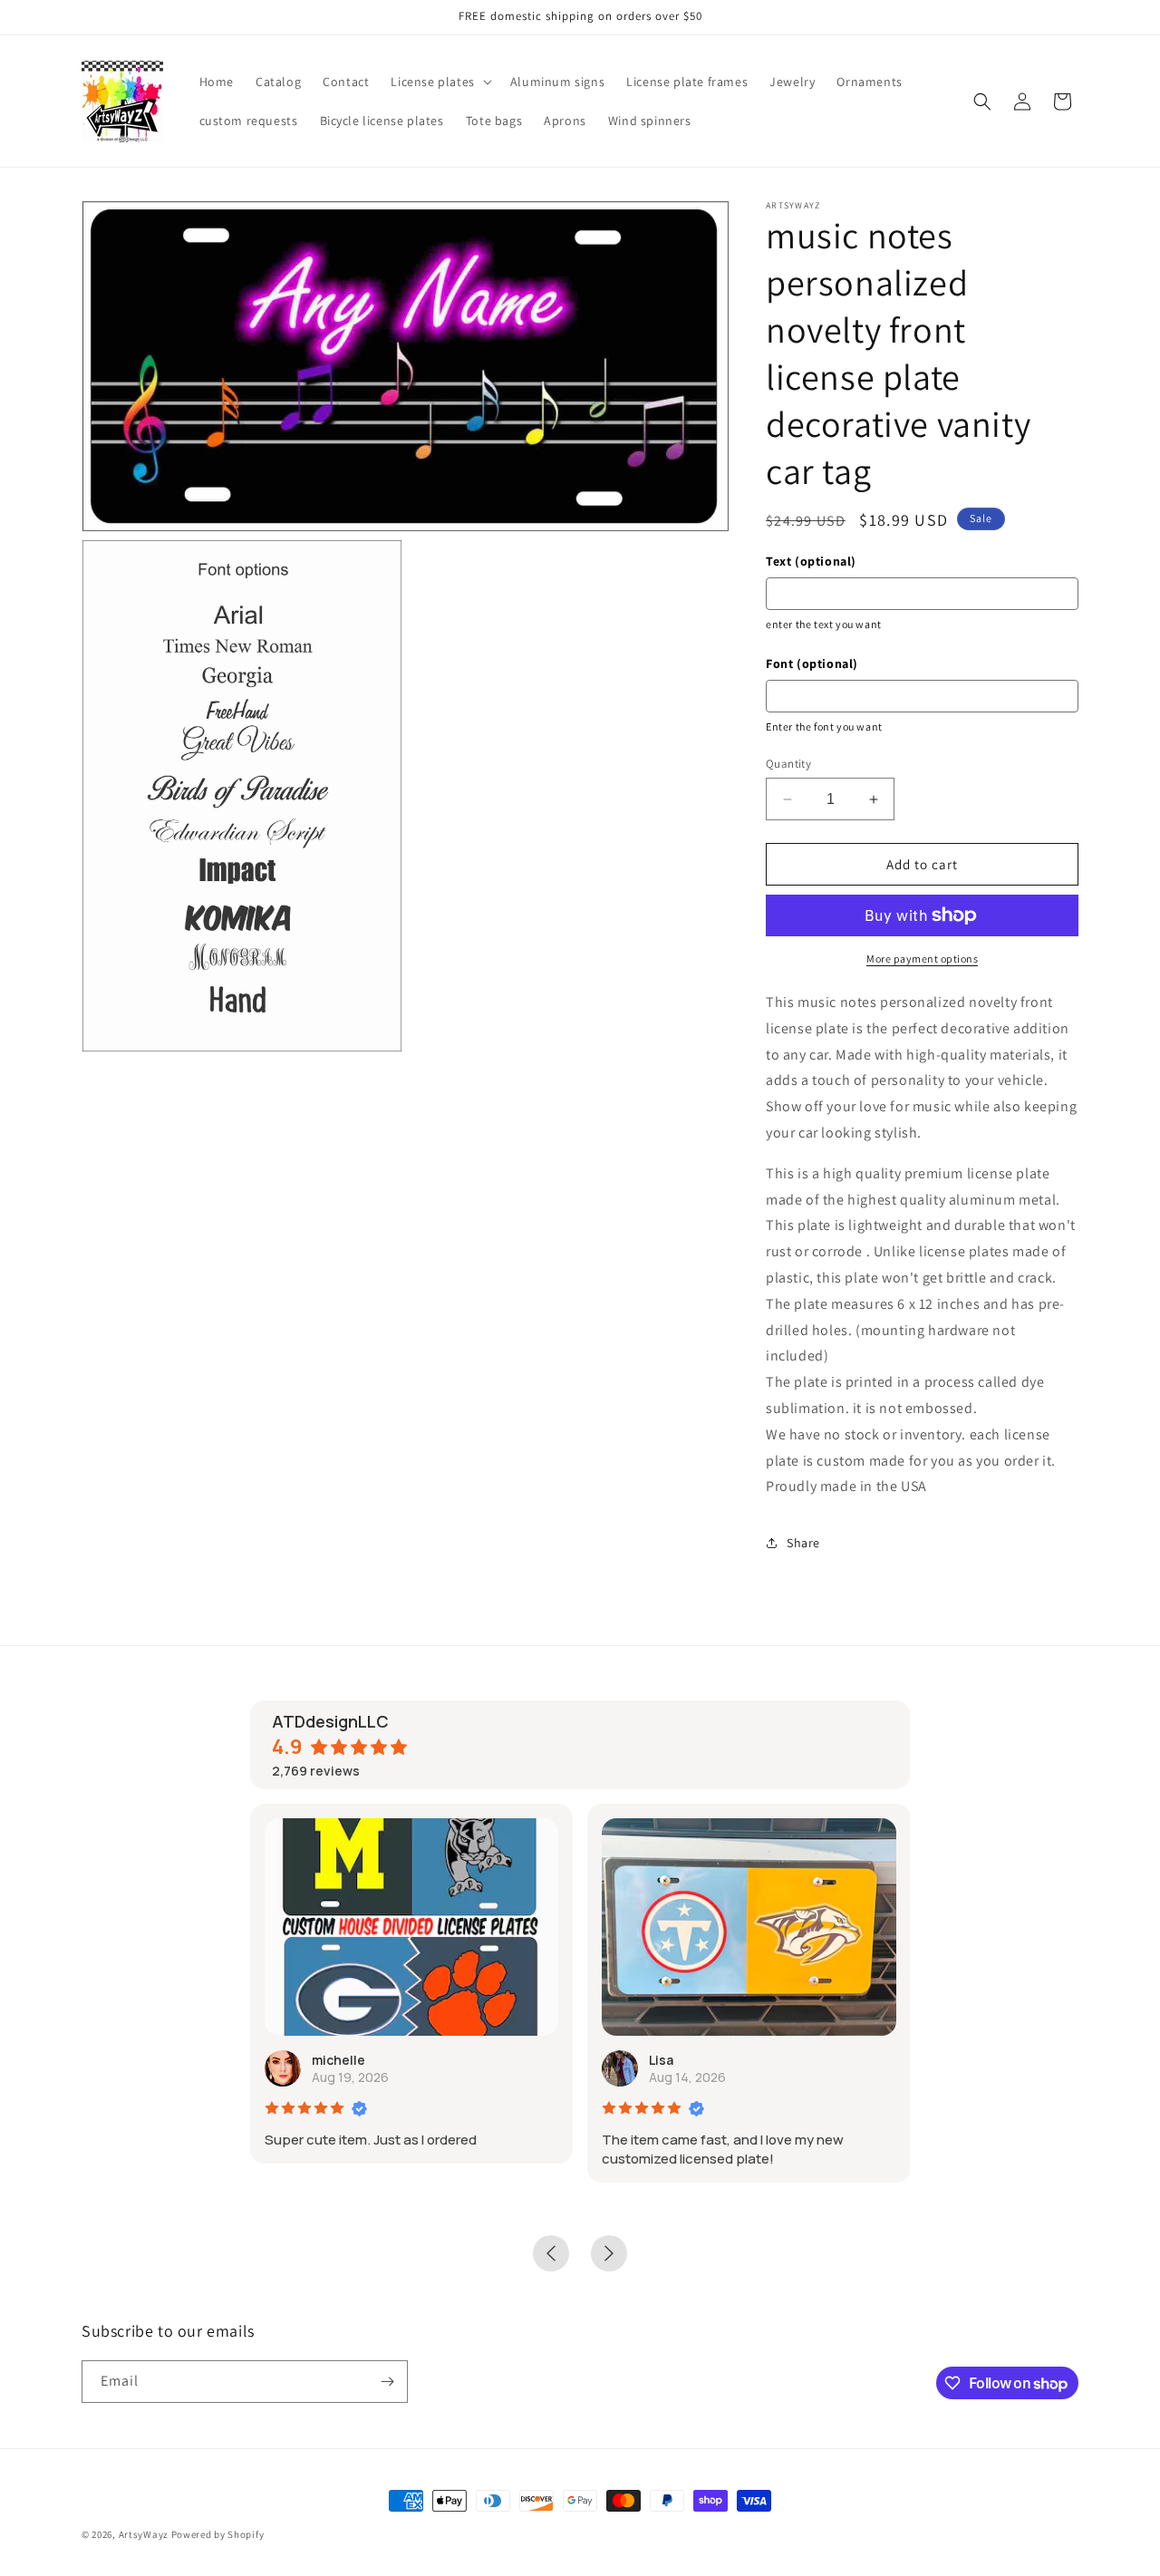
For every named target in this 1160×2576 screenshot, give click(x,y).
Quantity (788, 764)
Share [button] (803, 1543)
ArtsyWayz (144, 2534)
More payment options (922, 959)
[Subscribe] (387, 2382)
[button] (439, 82)
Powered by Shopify (218, 2534)
